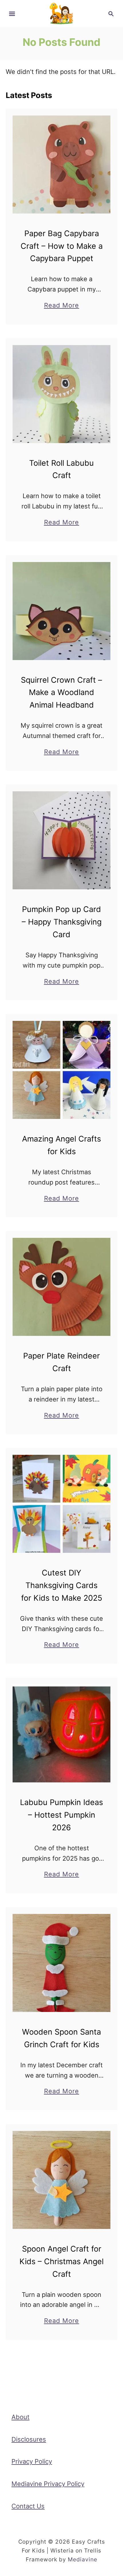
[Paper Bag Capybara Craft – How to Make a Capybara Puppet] (61, 165)
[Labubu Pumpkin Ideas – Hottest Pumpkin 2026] (61, 1733)
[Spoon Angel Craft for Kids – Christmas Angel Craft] (61, 2180)
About (20, 2417)
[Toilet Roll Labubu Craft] (61, 394)
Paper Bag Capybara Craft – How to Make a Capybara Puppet (62, 246)
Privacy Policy (32, 2461)
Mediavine (83, 2559)
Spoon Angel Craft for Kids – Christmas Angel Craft (61, 2261)
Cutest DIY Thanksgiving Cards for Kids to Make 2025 (62, 1585)
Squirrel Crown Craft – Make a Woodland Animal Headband (61, 693)
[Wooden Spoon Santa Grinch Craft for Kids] (61, 1963)
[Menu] (12, 14)
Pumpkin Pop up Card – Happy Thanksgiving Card (62, 922)
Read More (62, 306)
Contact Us (28, 2506)
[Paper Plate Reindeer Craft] (61, 1287)
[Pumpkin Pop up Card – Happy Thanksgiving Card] (61, 840)
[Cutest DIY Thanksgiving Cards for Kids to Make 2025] (61, 1504)
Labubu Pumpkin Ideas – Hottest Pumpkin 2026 (61, 1815)
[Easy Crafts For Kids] (61, 13)
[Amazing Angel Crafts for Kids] (61, 1070)
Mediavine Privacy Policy (48, 2484)
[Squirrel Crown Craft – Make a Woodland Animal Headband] (61, 611)
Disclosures (29, 2439)
